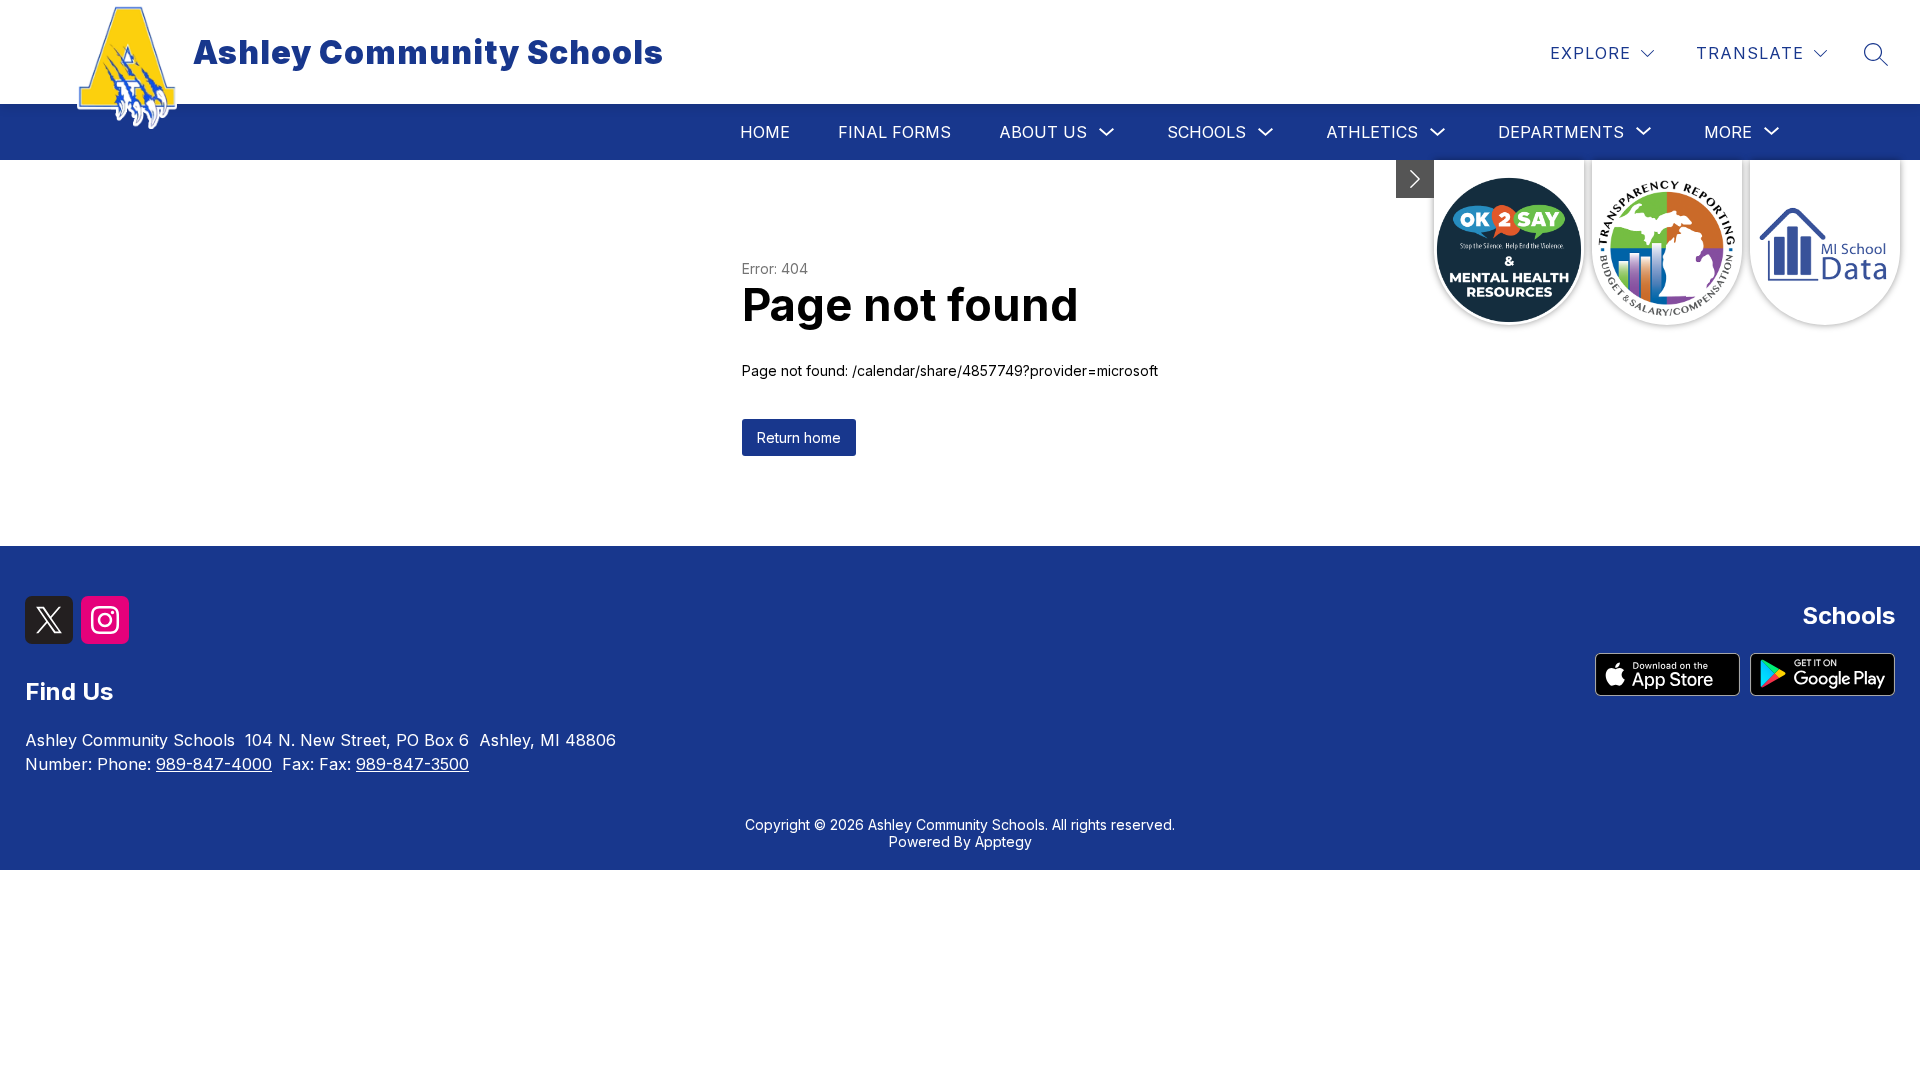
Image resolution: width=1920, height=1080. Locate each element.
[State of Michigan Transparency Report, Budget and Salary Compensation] (1667, 242)
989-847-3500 (412, 764)
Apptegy (1003, 841)
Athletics (1372, 132)
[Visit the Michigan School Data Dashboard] (1825, 242)
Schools (1206, 132)
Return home (799, 437)
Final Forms (894, 132)
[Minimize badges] (1415, 179)
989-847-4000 (214, 764)
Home (765, 132)
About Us (1043, 132)
